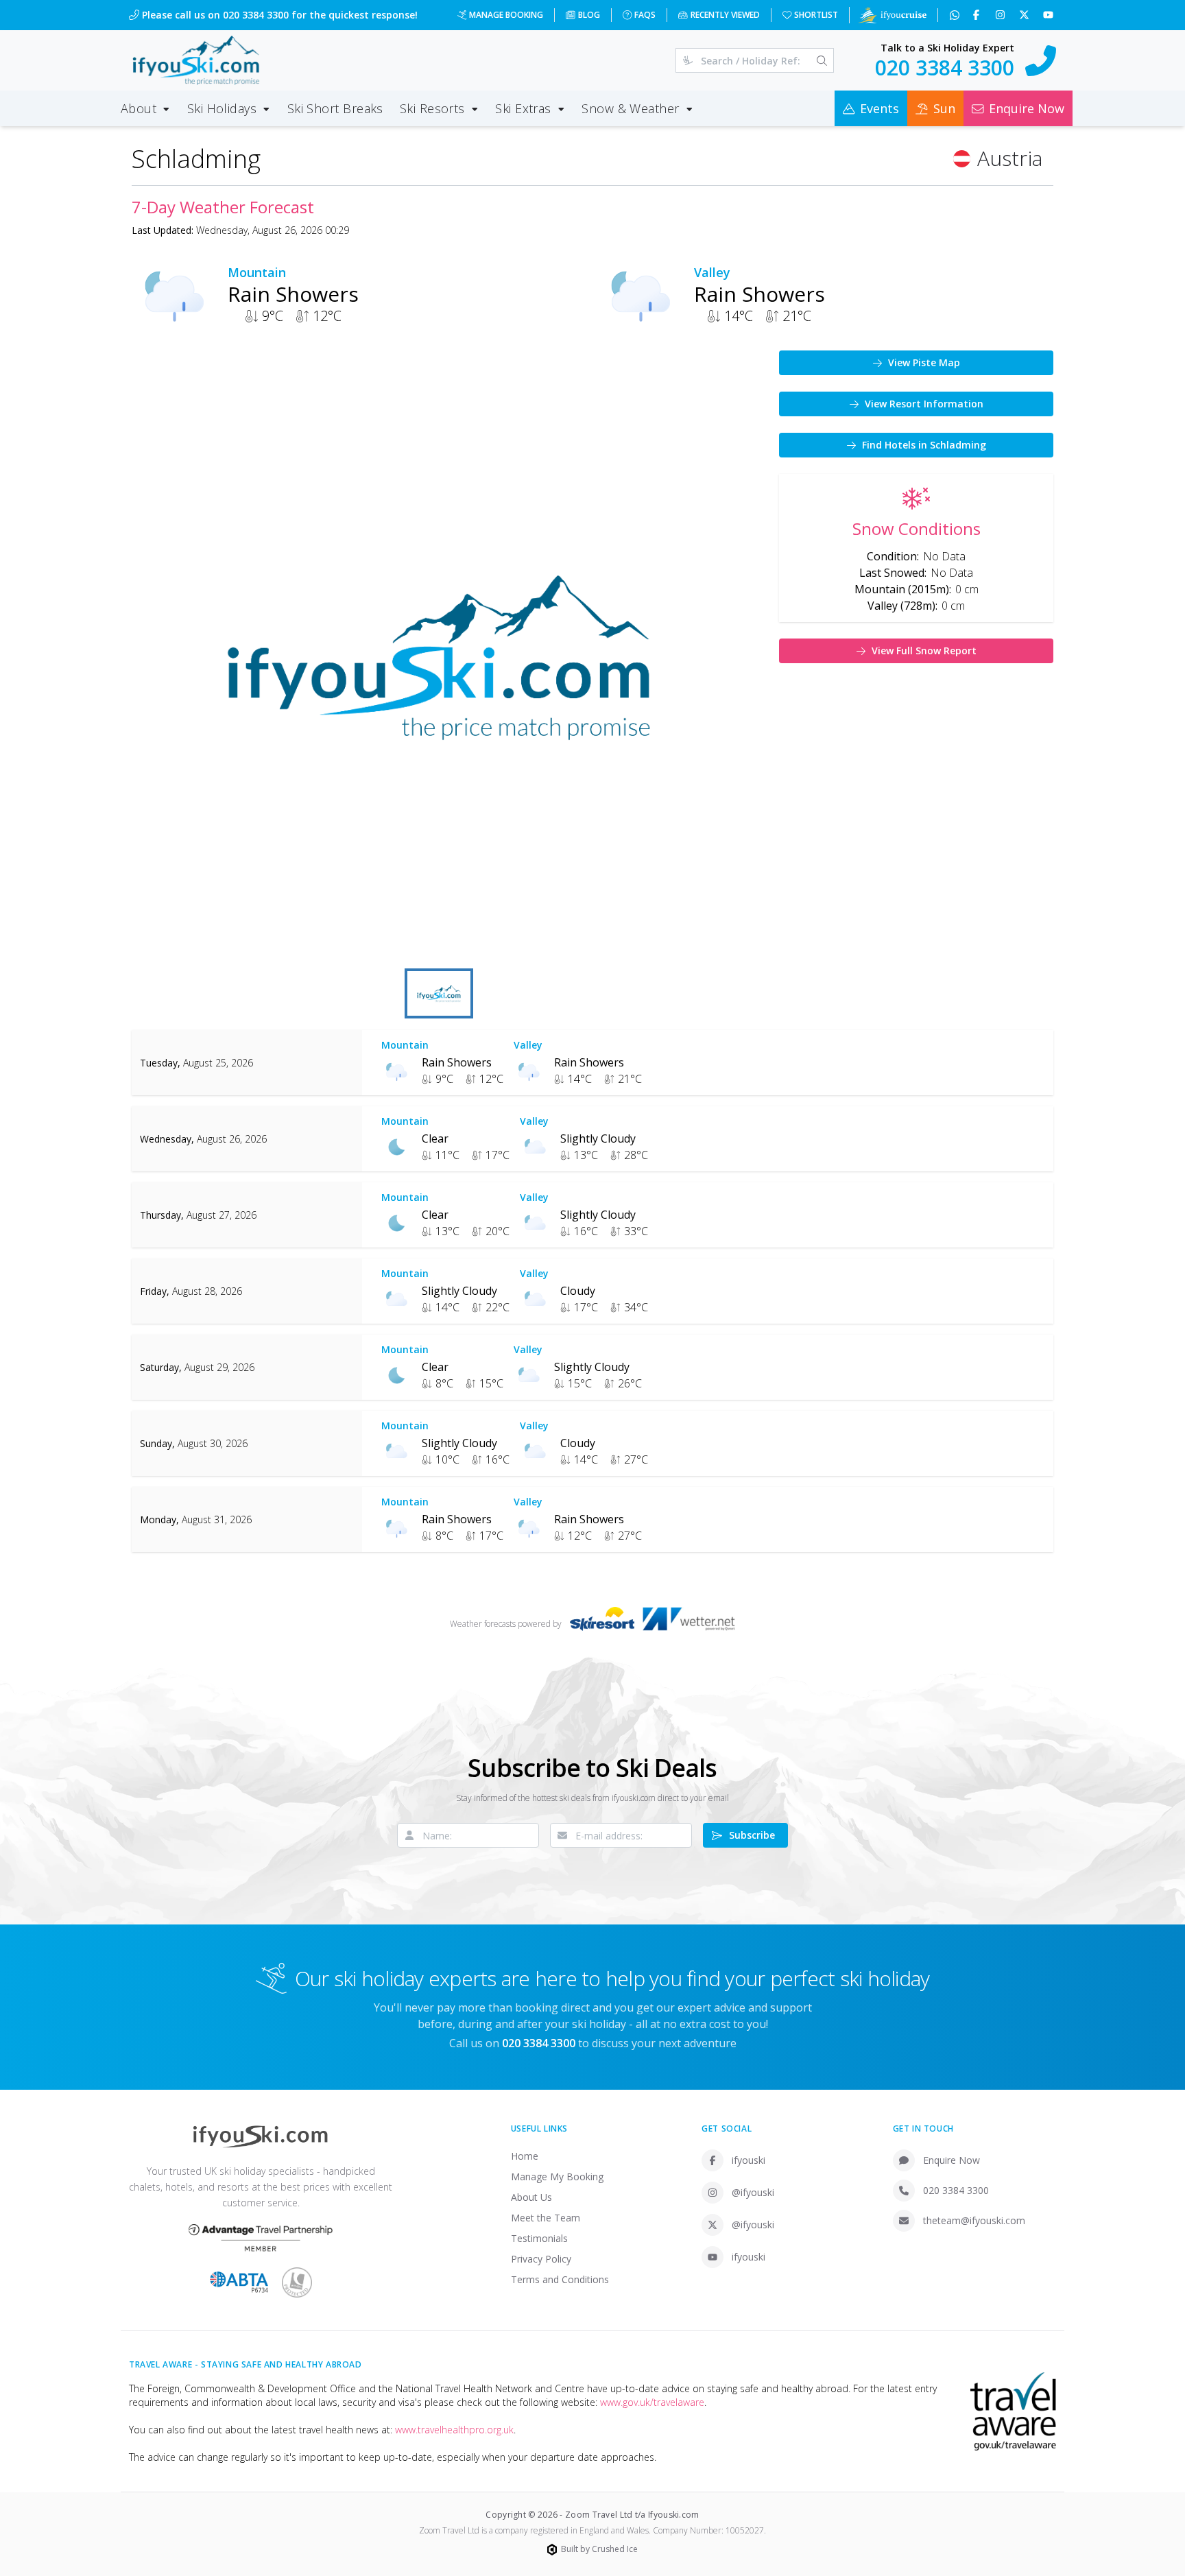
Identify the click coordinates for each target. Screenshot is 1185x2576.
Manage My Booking (557, 2177)
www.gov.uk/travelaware (652, 2402)
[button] (439, 658)
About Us (531, 2197)
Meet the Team (546, 2218)
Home (525, 2156)
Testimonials (539, 2238)
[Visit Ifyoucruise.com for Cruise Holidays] (892, 15)
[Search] (822, 60)
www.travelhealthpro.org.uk (454, 2430)
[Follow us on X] (1026, 15)
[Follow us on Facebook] (978, 15)
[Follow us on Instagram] (1002, 15)
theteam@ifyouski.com (974, 2220)
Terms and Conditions (560, 2279)
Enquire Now (951, 2160)
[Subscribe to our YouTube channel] (1050, 15)
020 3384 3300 (956, 2190)
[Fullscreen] (726, 944)
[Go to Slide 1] (439, 993)
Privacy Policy (541, 2259)
